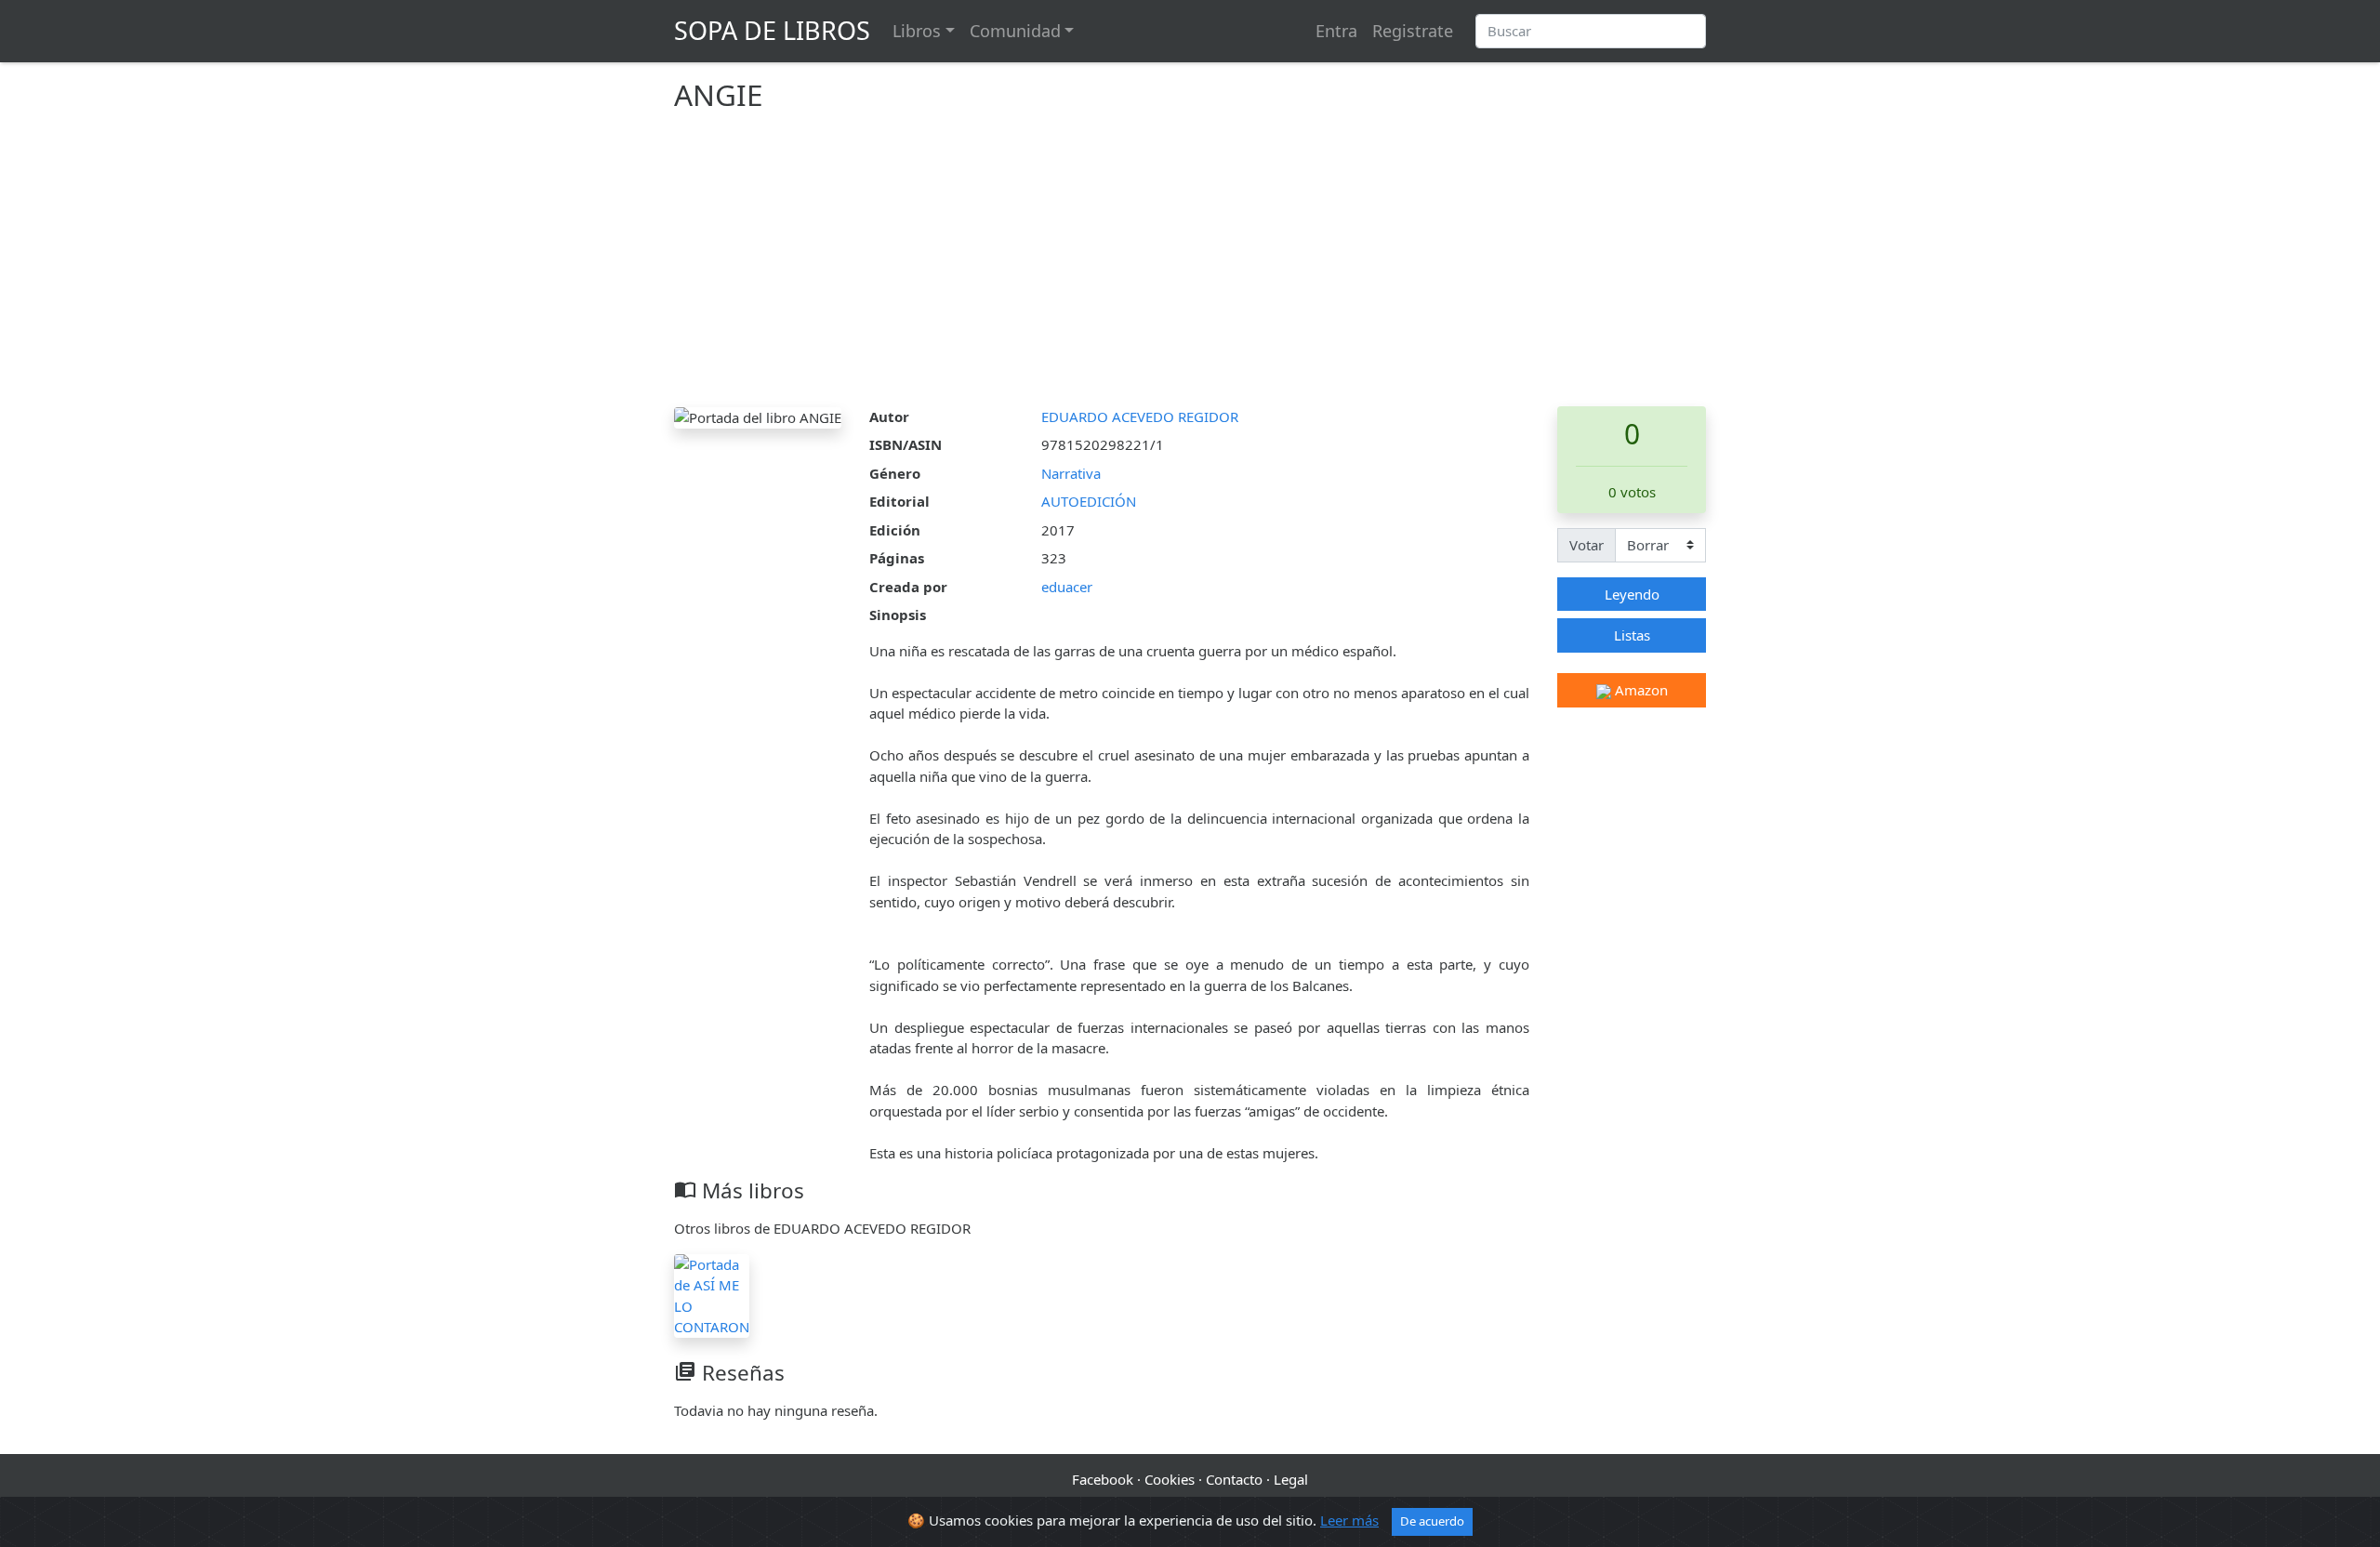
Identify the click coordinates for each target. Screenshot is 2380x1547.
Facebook (1103, 1479)
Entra (1336, 31)
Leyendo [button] (1632, 594)
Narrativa (1071, 473)
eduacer (1067, 587)
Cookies (1170, 1479)
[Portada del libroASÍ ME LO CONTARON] (712, 1294)
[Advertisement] (1190, 267)
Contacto (1234, 1479)
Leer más (1349, 1520)
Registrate (1413, 31)
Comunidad (1015, 31)
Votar (1587, 545)
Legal (1291, 1479)
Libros (917, 31)
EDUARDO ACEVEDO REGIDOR (1140, 416)
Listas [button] (1632, 635)
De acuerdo (1432, 1521)
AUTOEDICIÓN (1089, 501)
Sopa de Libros (772, 30)
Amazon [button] (1640, 690)
